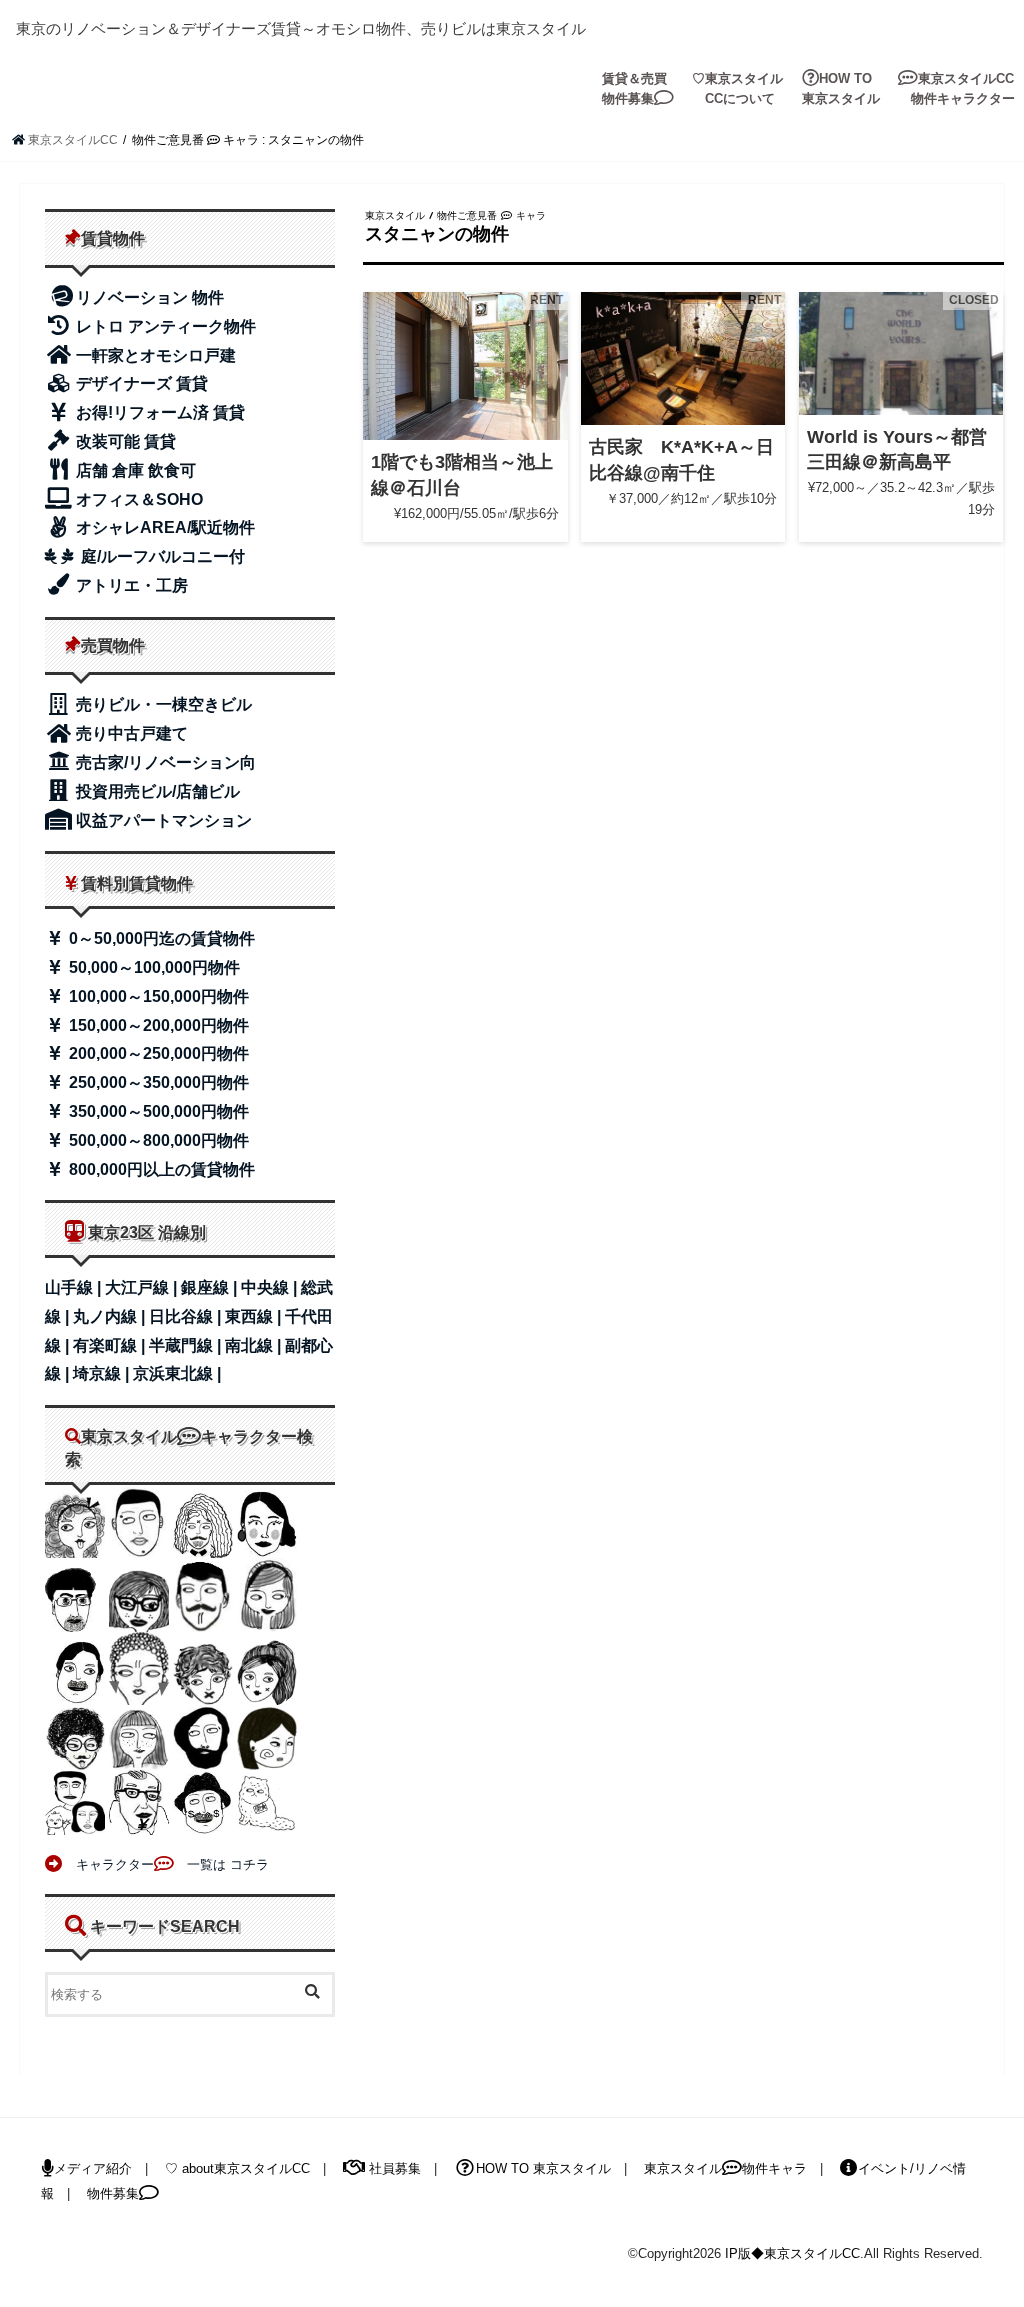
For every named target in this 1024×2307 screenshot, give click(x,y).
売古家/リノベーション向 (164, 762)
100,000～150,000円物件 (157, 996)
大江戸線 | (143, 1287)
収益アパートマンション (162, 820)
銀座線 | (211, 1287)
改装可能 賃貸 (124, 441)
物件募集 (113, 2193)
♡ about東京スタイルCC (237, 2168)
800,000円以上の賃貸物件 (160, 1169)
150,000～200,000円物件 (157, 1025)
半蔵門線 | (187, 1345)
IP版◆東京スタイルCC (792, 2253)
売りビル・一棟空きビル (162, 704)
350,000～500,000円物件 (157, 1111)
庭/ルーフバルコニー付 (161, 556)
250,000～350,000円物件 (157, 1082)
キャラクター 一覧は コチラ (166, 1864)
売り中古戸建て (130, 733)
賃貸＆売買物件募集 (634, 88)
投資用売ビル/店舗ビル (156, 791)
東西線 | (255, 1316)
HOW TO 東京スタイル (841, 88)
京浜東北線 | (177, 1373)
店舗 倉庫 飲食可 (134, 470)
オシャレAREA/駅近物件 (163, 527)
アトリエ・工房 (130, 585)
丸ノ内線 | (111, 1316)
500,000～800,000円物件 (157, 1140)
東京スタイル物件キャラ (725, 2168)
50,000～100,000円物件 (152, 967)
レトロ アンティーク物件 (164, 326)
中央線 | (271, 1287)
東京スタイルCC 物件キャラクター (956, 88)
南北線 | (255, 1345)
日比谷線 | (187, 1316)
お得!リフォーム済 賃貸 (158, 412)
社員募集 (393, 2168)
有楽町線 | (111, 1345)
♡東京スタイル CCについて (737, 88)
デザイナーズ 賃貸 (140, 383)
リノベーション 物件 (150, 297)
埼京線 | (103, 1373)
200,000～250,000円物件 (157, 1053)
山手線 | (75, 1287)
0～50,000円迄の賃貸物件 (160, 938)
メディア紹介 (93, 2168)
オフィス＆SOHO (137, 499)
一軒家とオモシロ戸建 (154, 355)
